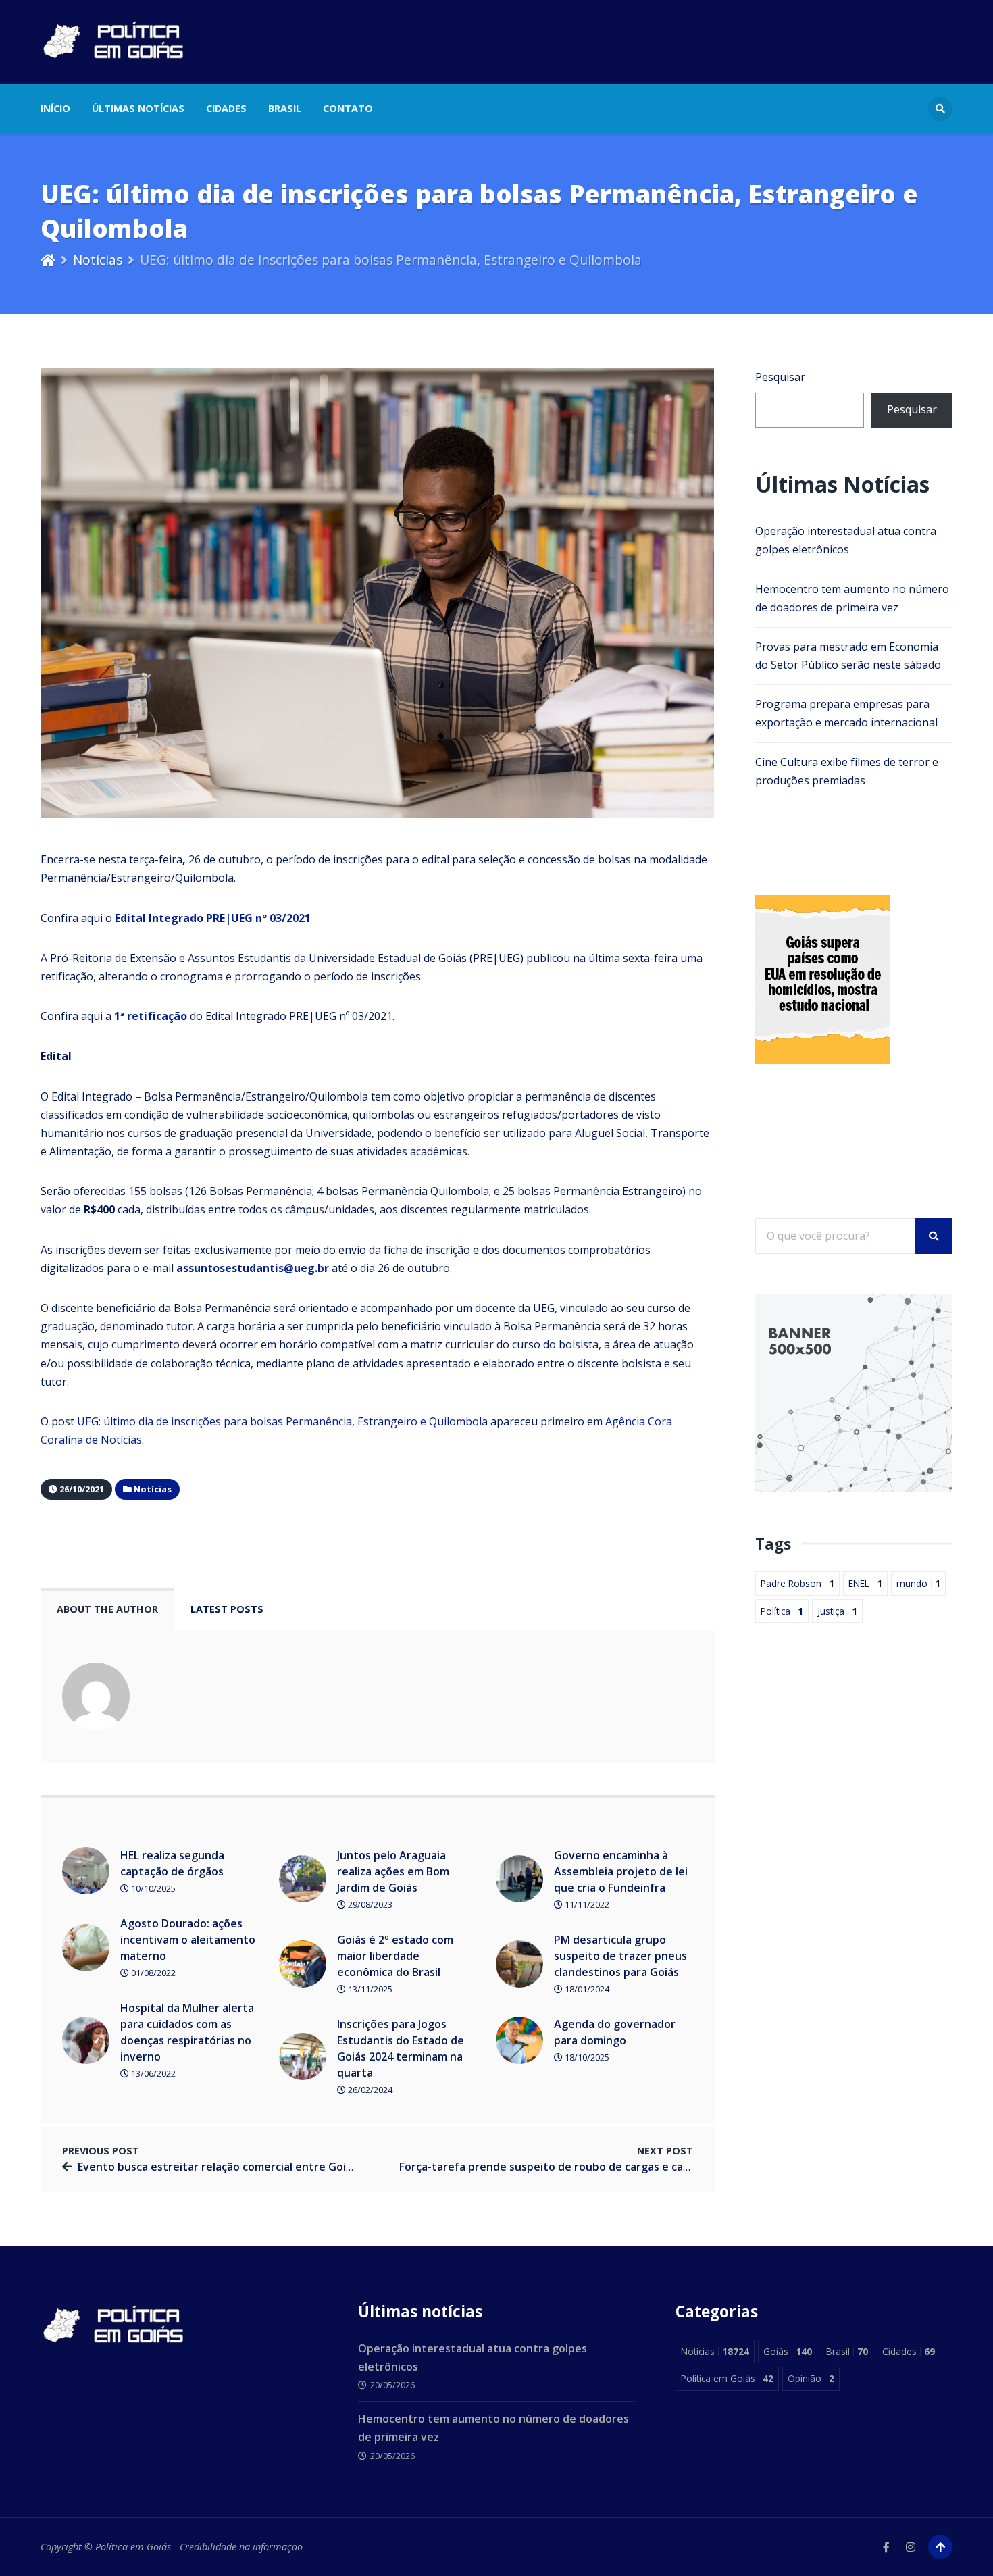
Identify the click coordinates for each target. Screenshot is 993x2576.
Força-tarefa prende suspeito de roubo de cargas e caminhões (563, 2167)
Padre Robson (797, 1583)
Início (55, 108)
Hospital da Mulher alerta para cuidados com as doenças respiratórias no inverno (187, 2032)
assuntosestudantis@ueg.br (253, 1268)
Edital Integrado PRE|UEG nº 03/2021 (213, 918)
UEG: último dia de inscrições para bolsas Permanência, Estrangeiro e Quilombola (282, 1421)
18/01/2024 (586, 1989)
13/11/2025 (369, 1989)
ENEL (865, 1583)
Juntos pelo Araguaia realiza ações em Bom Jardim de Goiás (393, 1871)
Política (782, 1611)
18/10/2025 (586, 2057)
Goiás (788, 2351)
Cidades (226, 108)
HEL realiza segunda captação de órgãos (172, 1863)
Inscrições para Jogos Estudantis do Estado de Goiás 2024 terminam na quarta (401, 2048)
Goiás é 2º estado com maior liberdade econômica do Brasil (395, 1956)
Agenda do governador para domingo (615, 2032)
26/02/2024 (369, 2090)
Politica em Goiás (727, 2378)
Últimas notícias (138, 108)
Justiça (837, 1611)
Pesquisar (780, 377)
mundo (918, 1583)
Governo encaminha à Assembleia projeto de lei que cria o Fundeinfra (621, 1871)
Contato (348, 108)
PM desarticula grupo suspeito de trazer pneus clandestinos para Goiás (620, 1956)
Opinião (811, 2378)
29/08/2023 (369, 1904)
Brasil (285, 108)
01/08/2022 (152, 1973)
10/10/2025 (152, 1888)
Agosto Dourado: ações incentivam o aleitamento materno (188, 1940)
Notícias (98, 260)
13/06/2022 (152, 2073)
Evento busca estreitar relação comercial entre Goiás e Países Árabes (260, 2167)
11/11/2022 (586, 1904)
